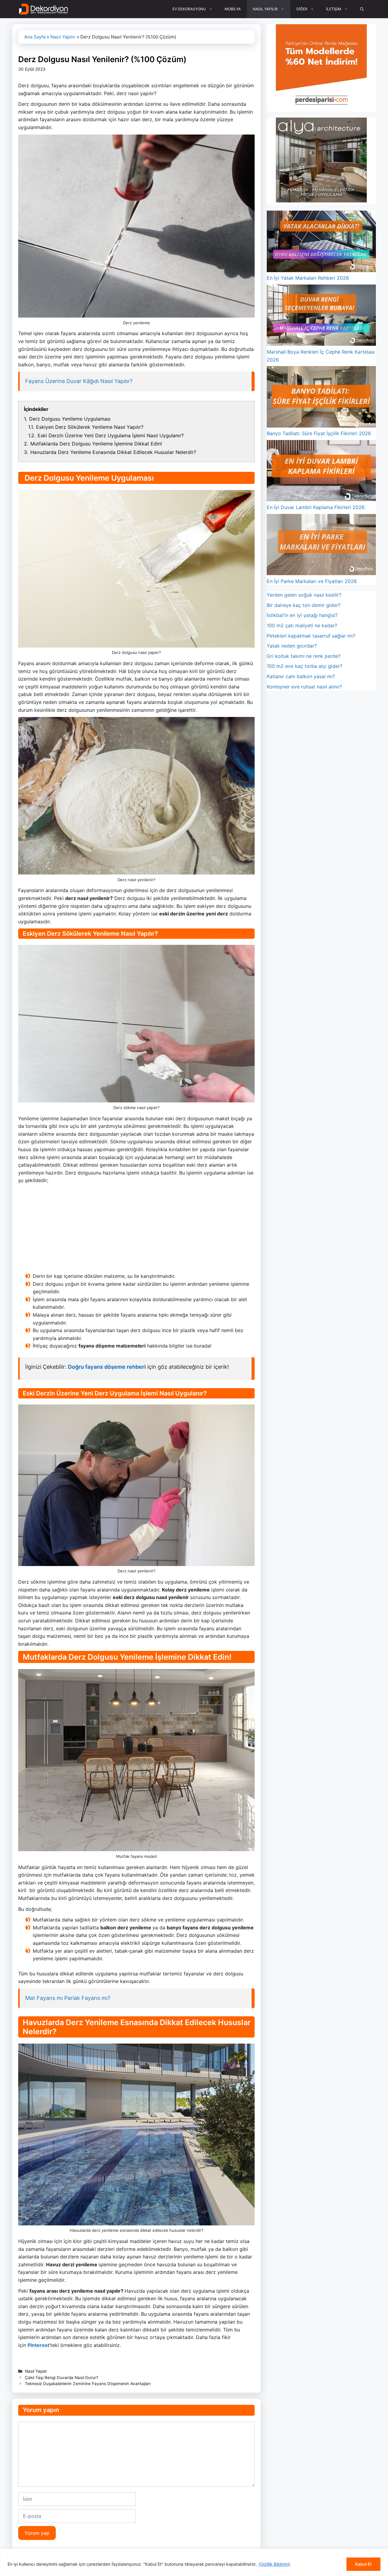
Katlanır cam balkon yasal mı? (301, 676)
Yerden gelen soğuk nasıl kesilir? (304, 595)
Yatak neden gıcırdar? (292, 646)
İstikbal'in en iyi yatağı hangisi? (302, 615)
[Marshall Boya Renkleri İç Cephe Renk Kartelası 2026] (321, 316)
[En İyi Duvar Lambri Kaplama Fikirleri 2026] (321, 472)
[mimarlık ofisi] (321, 201)
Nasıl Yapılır (63, 37)
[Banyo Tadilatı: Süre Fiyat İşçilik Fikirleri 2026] (321, 398)
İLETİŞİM (334, 9)
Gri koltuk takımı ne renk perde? (304, 656)
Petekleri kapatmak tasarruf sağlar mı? (311, 636)
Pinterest (38, 2345)
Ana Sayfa (35, 37)
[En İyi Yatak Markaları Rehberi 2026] (321, 242)
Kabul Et (363, 2564)
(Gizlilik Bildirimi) (274, 2564)
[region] (194, 2562)
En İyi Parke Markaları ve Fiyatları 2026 (312, 581)
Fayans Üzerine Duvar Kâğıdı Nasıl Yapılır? (79, 381)
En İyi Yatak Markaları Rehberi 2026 (308, 278)
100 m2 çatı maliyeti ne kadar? (302, 625)
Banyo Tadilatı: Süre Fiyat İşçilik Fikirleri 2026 (319, 433)
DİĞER (302, 9)
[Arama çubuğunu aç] (362, 9)
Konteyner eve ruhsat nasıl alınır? (304, 687)
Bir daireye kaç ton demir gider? (304, 605)
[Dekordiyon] (43, 9)
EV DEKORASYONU (189, 9)
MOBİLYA (233, 9)
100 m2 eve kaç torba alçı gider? (304, 666)
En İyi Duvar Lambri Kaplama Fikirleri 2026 (316, 507)
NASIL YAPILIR (265, 9)
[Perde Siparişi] (321, 107)
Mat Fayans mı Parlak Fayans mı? (68, 1998)
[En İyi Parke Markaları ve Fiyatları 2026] (321, 546)
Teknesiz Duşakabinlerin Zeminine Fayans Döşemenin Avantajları (88, 2384)
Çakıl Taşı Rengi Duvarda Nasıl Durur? (62, 2378)
